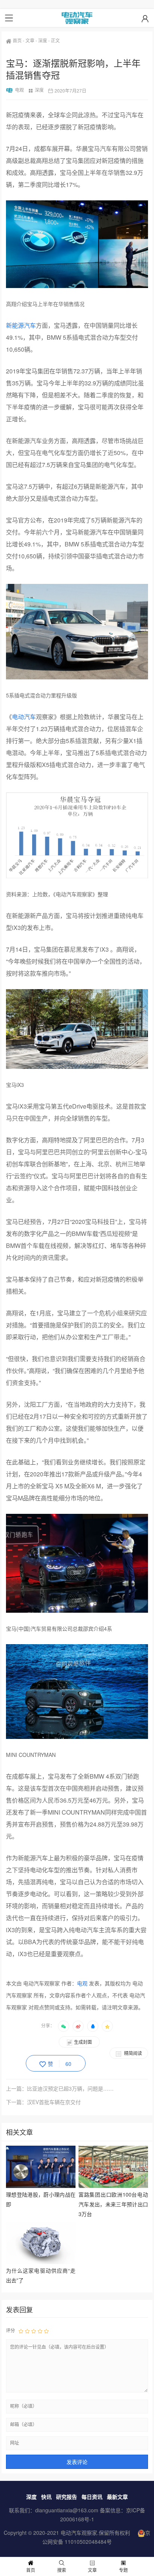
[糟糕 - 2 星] (27, 2331)
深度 (43, 40)
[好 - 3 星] (34, 2331)
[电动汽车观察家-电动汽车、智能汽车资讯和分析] (77, 18)
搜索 (62, 2570)
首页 (17, 40)
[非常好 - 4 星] (40, 2331)
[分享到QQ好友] (93, 2026)
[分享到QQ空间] (107, 2026)
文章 (30, 40)
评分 (10, 2330)
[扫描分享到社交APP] (64, 2026)
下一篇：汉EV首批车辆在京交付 (43, 2102)
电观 (19, 90)
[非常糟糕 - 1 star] (21, 2331)
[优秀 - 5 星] (46, 2331)
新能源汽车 (21, 325)
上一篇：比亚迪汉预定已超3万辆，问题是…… (60, 2088)
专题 (123, 2570)
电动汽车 (24, 717)
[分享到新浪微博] (78, 2026)
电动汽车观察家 (79, 2533)
